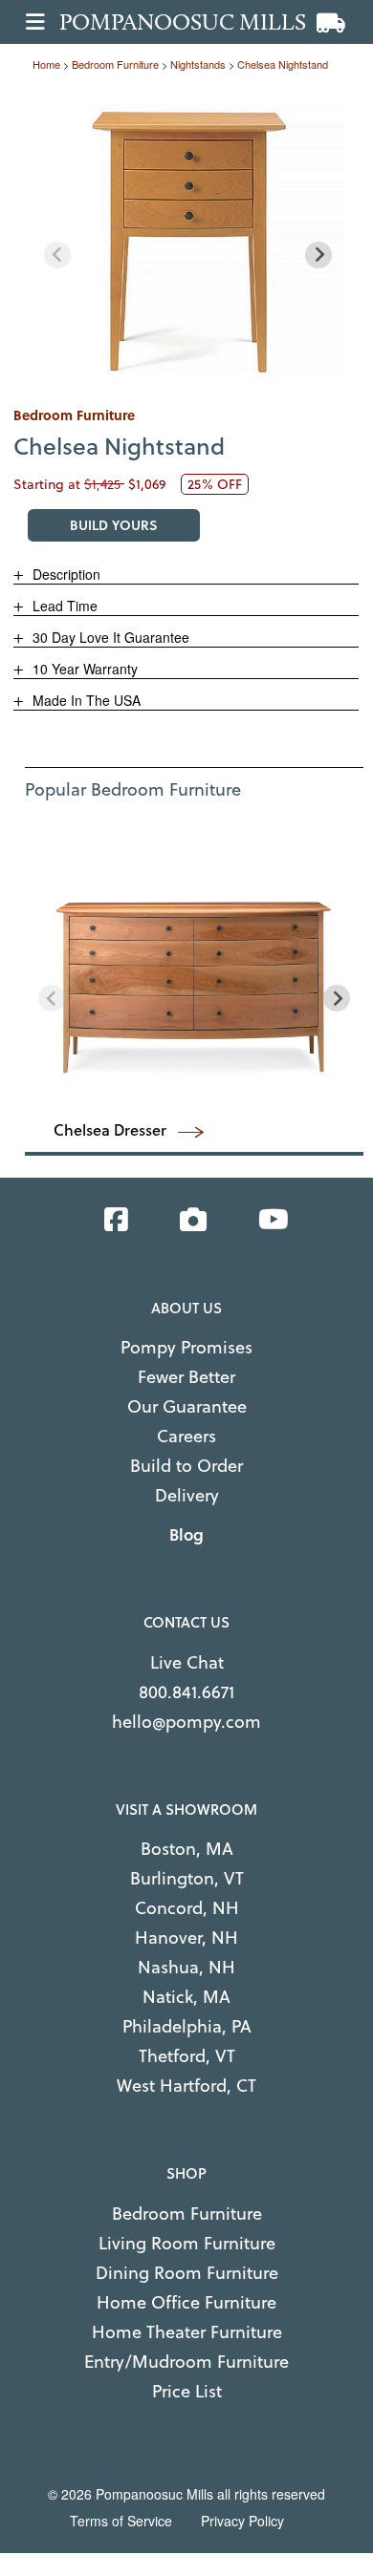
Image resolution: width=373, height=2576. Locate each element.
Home (46, 64)
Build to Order (186, 1466)
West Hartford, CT (186, 2086)
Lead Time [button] (63, 606)
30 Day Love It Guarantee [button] (109, 637)
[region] (188, 239)
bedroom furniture (115, 64)
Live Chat (187, 1662)
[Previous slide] (57, 255)
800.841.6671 (186, 1692)
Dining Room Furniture (187, 2273)
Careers (186, 1436)
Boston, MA (187, 1849)
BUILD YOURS (114, 525)
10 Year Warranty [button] (83, 669)
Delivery (187, 1495)
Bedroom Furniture (187, 2214)
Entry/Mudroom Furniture (186, 2362)
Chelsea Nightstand (283, 64)
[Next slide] (318, 255)
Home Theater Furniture (187, 2332)
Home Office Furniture (186, 2302)
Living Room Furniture (187, 2243)
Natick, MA (186, 1997)
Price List (187, 2391)
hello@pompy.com (186, 1722)
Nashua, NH (186, 1967)
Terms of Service (121, 2521)
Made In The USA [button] (85, 700)
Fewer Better (186, 1377)
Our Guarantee (187, 1406)
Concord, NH (187, 1908)
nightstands (198, 64)
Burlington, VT (187, 1878)
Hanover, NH (186, 1937)
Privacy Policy (242, 2521)
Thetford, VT (187, 2056)
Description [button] (65, 574)
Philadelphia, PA (187, 2026)
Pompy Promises (186, 1347)
